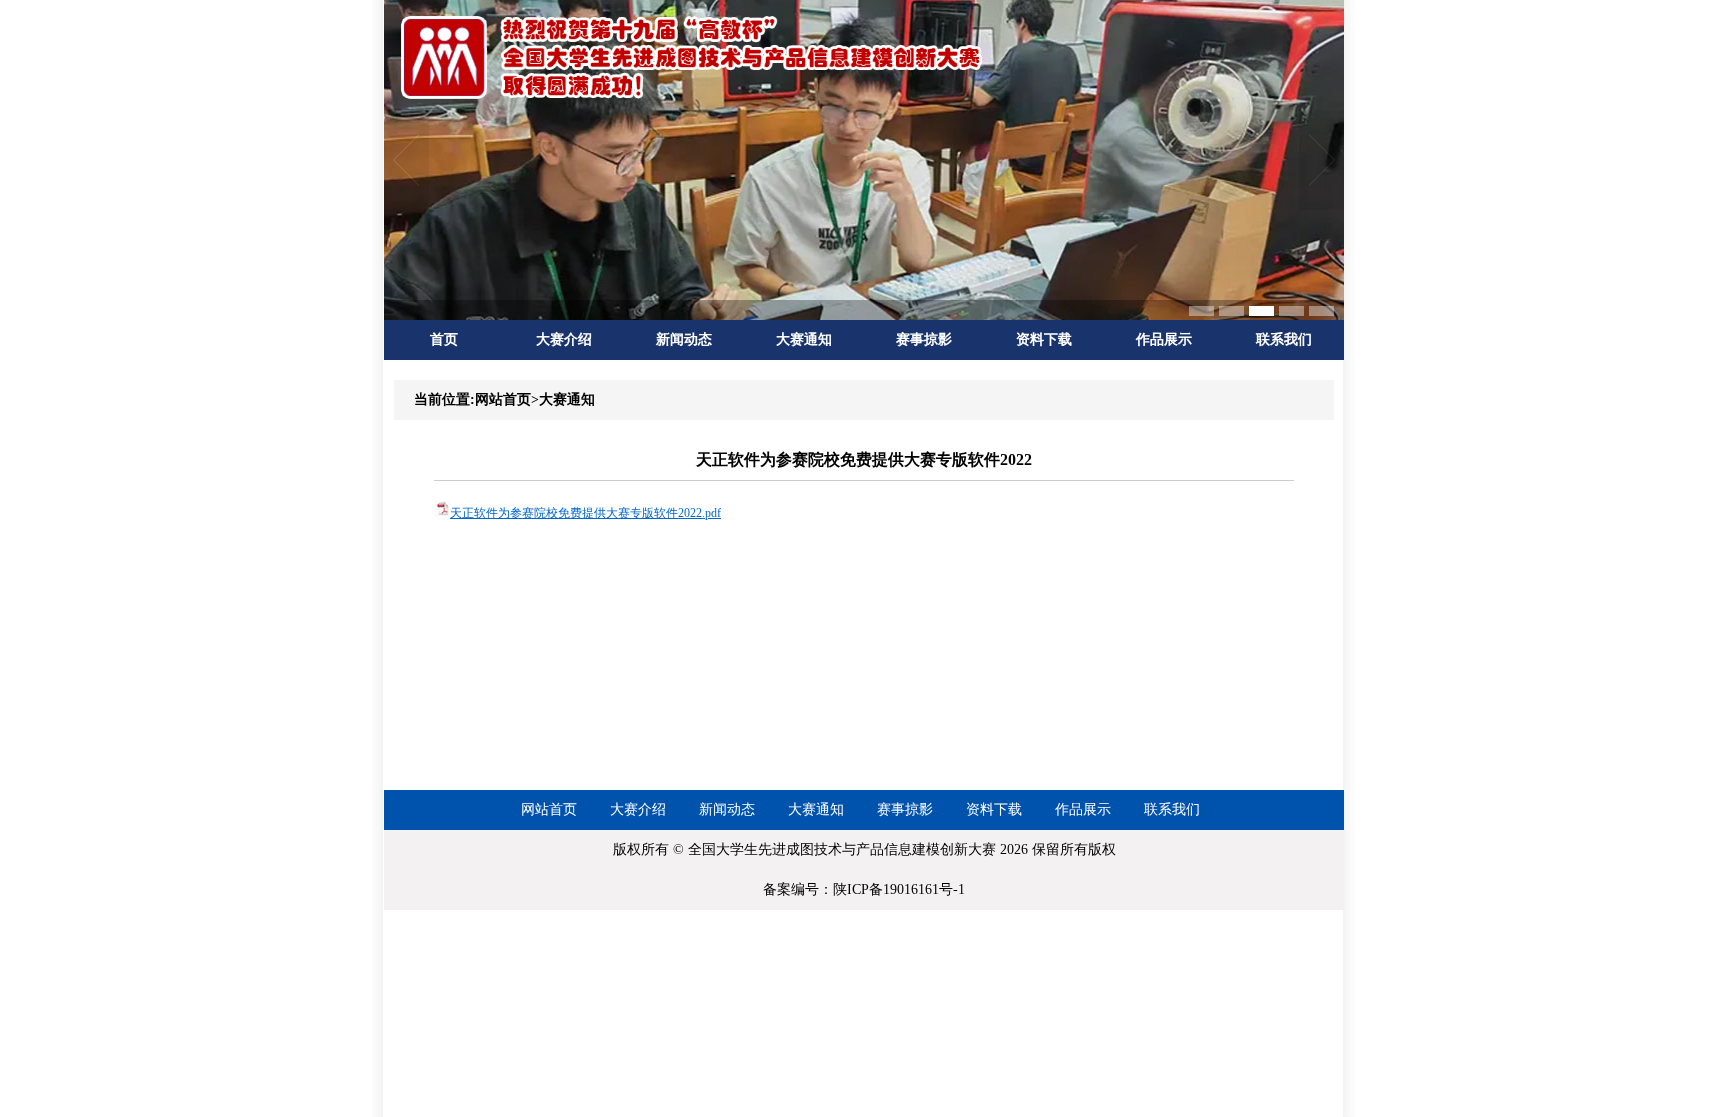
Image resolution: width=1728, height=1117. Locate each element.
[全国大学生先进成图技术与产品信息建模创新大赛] (694, 97)
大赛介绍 (564, 339)
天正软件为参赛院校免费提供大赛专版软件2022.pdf (585, 513)
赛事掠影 (924, 339)
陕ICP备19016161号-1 (899, 889)
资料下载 (1044, 339)
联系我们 (1284, 339)
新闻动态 (684, 339)
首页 (444, 339)
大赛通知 (804, 339)
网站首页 (549, 809)
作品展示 (1164, 339)
